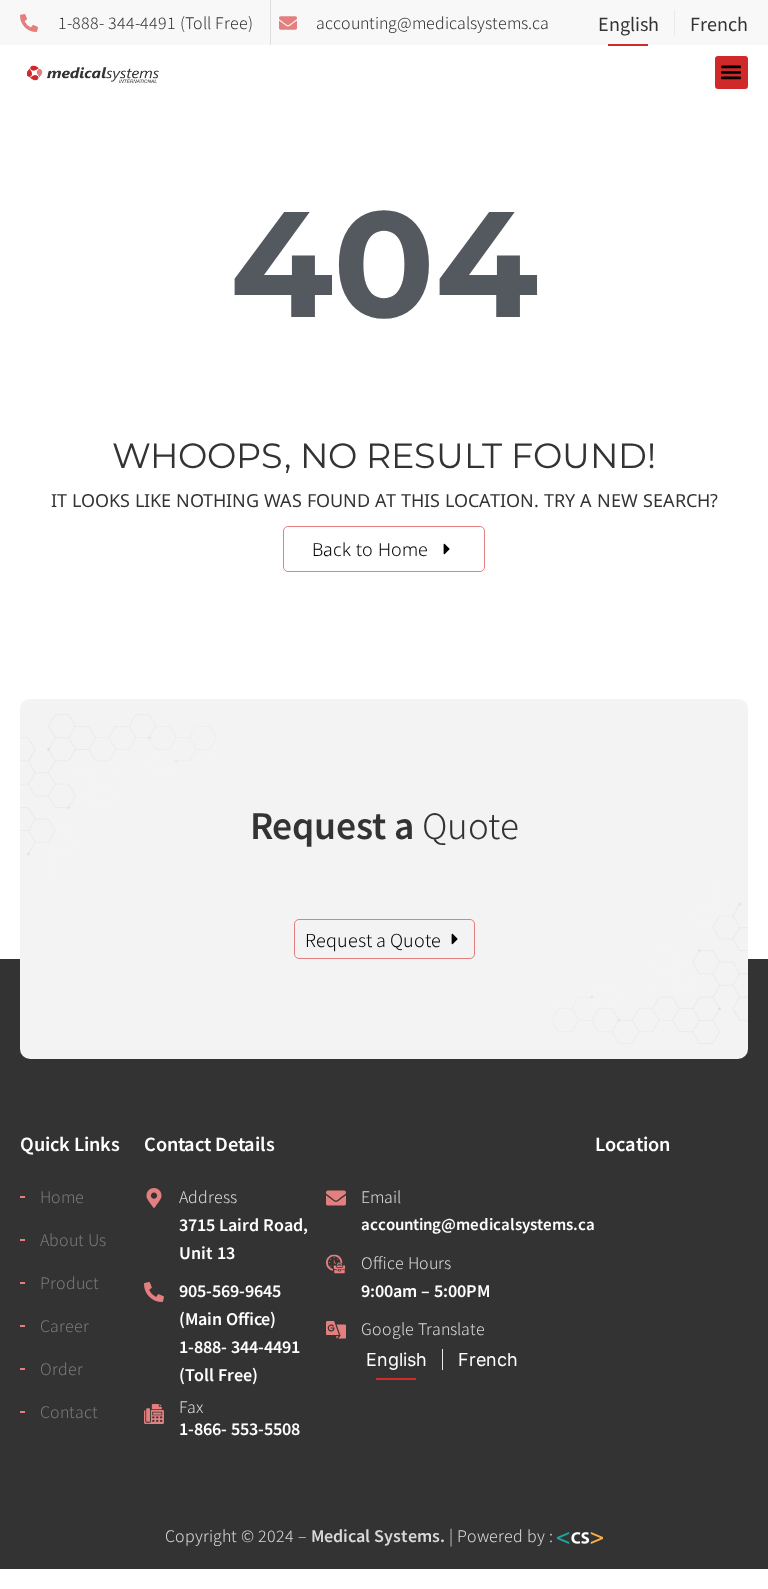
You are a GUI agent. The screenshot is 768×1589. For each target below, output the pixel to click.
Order (61, 1368)
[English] (636, 25)
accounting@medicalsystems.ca (478, 1223)
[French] (711, 25)
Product (69, 1282)
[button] (731, 72)
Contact (69, 1411)
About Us (73, 1239)
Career (64, 1325)
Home (62, 1196)
